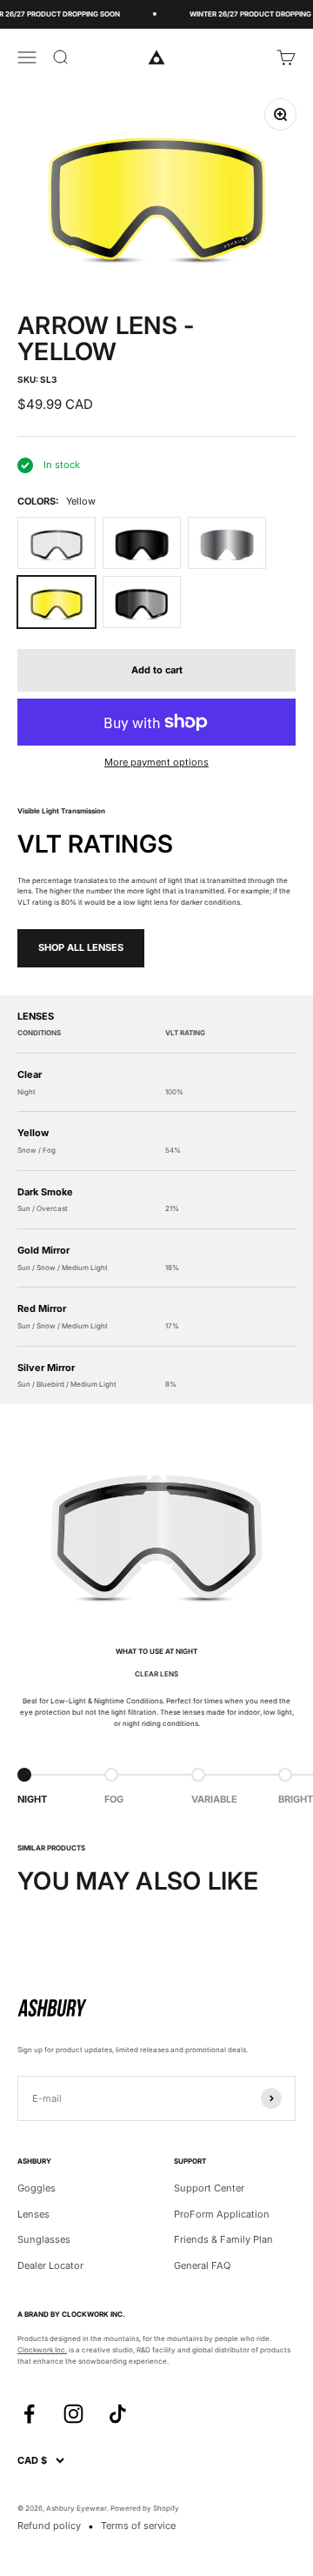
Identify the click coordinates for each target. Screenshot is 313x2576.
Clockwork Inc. (42, 2350)
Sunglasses (44, 2239)
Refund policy (49, 2526)
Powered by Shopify (145, 2508)
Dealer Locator (50, 2265)
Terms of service (138, 2526)
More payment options (156, 762)
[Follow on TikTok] (118, 2414)
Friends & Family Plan (223, 2239)
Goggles (37, 2188)
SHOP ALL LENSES (81, 947)
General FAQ (202, 2265)
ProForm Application (222, 2214)
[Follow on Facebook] (29, 2414)
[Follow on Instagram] (73, 2414)
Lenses (33, 2214)
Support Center (209, 2188)
